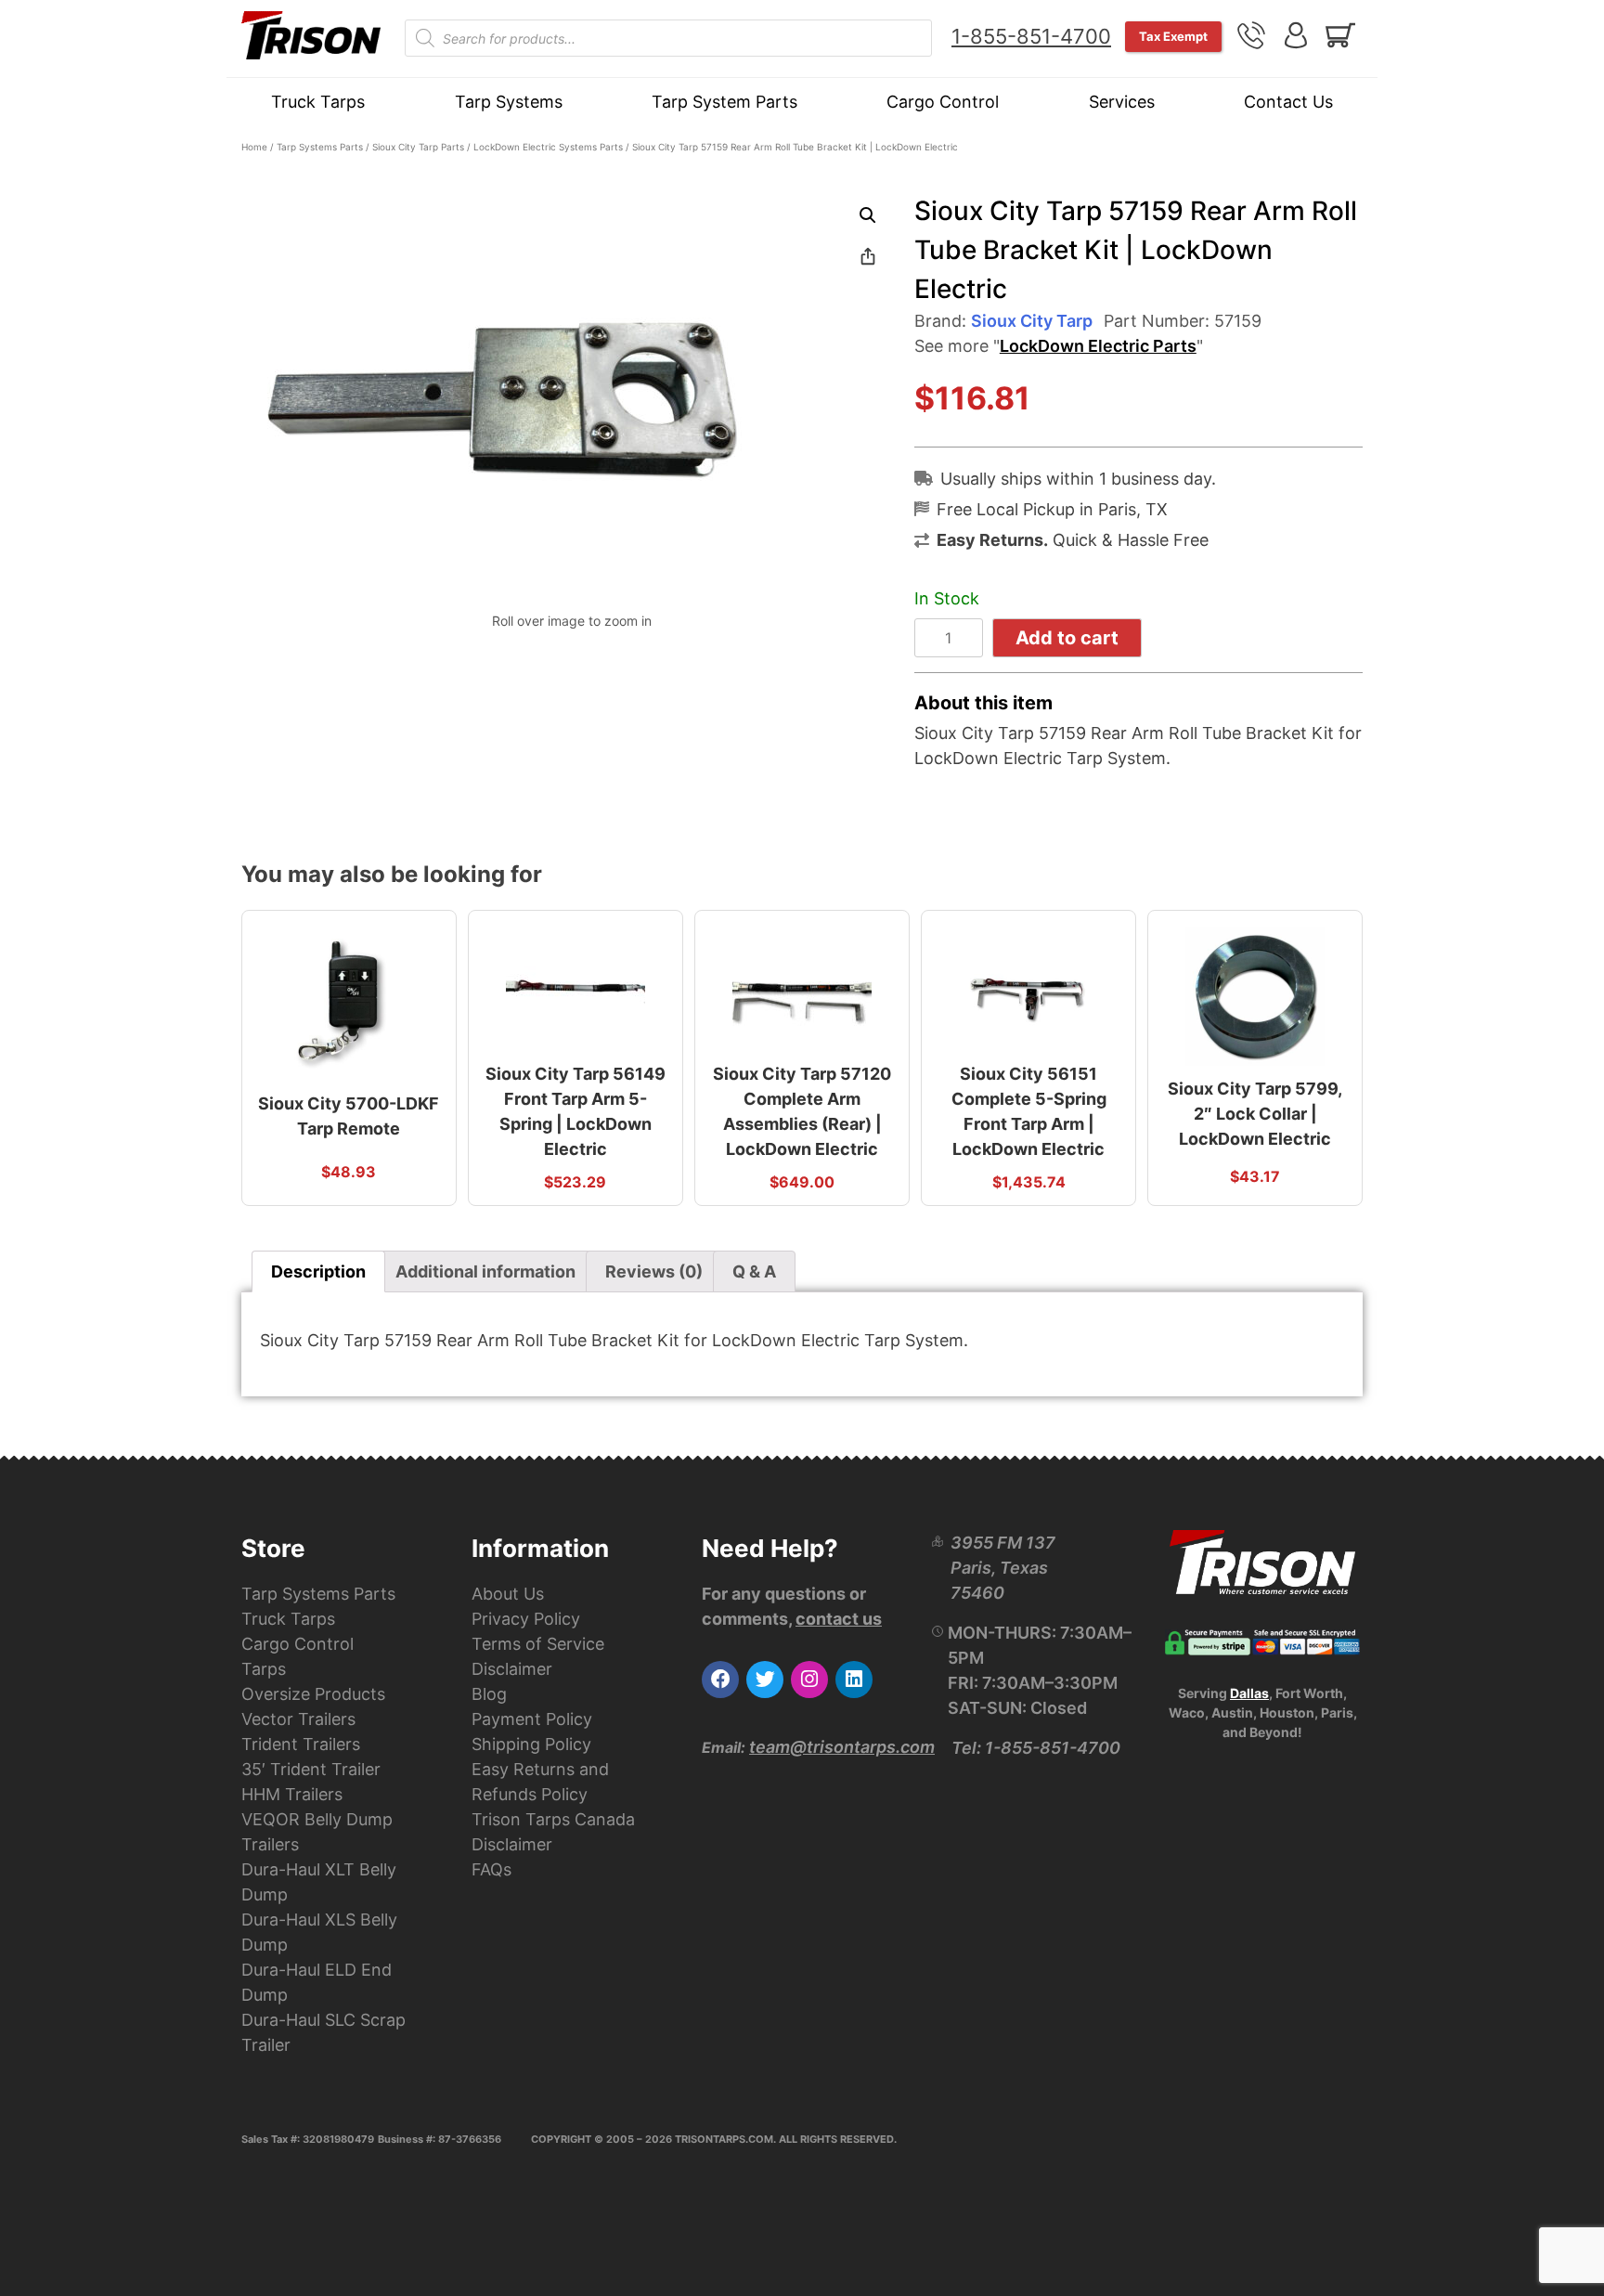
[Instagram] (809, 1680)
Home (254, 147)
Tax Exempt (1173, 36)
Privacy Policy (526, 1619)
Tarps (264, 1669)
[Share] (868, 256)
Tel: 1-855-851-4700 (1036, 1748)
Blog (489, 1694)
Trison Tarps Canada (553, 1819)
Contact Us (1288, 102)
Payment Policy (532, 1719)
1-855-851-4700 (1031, 36)
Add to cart (1067, 638)
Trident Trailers (301, 1744)
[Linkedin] (854, 1680)
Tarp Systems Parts (320, 147)
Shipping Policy (531, 1744)
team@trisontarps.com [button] (842, 1747)
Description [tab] (318, 1271)
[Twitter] (765, 1680)
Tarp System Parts (724, 102)
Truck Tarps (318, 102)
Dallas (1249, 1693)
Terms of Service (538, 1644)
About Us (508, 1594)
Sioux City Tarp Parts (418, 147)
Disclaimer (512, 1669)
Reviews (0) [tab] (654, 1271)
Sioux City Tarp (1032, 321)
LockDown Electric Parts (1098, 346)
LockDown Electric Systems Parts (548, 147)
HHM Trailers (292, 1794)
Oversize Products (313, 1694)
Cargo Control (943, 102)
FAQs (492, 1869)
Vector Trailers (298, 1719)
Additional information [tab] (485, 1271)
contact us (839, 1619)
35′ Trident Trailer (311, 1769)
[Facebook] (720, 1680)
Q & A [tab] (754, 1271)
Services (1122, 102)
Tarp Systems (509, 102)
